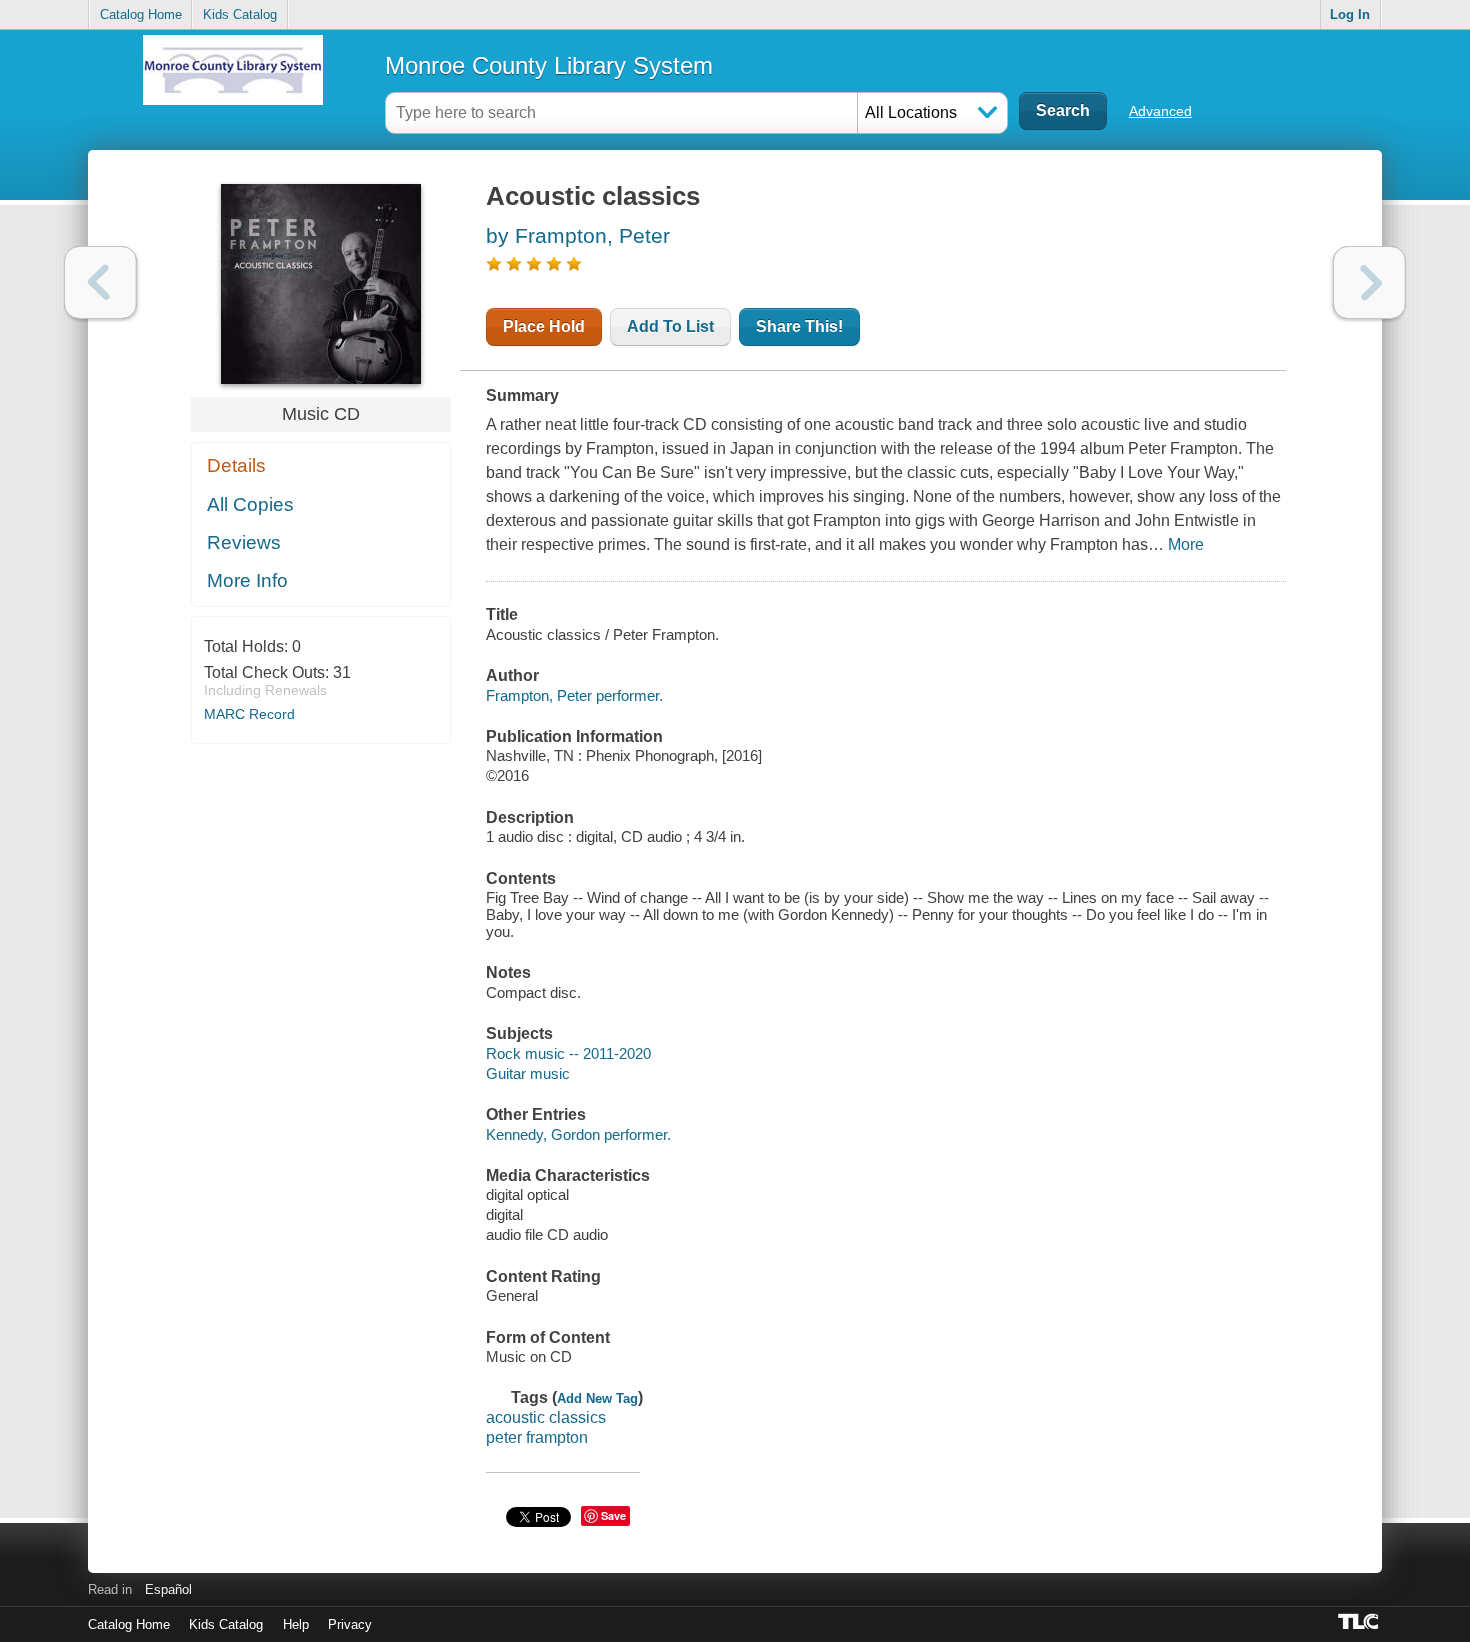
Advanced (1160, 111)
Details (236, 465)
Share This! (799, 326)
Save (613, 1515)
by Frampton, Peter (578, 235)
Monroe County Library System (549, 65)
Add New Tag (597, 1398)
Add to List (670, 326)
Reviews (244, 542)
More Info (247, 580)
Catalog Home (141, 14)
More (1186, 544)
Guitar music (528, 1073)
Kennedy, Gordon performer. (578, 1134)
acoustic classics (546, 1417)
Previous (100, 282)
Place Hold (544, 326)
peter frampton (537, 1437)
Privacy (350, 1624)
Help (296, 1624)
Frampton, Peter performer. (574, 695)
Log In (1350, 14)
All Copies (250, 504)
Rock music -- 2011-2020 (568, 1053)
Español (168, 1589)
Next (1369, 282)
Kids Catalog (240, 14)
